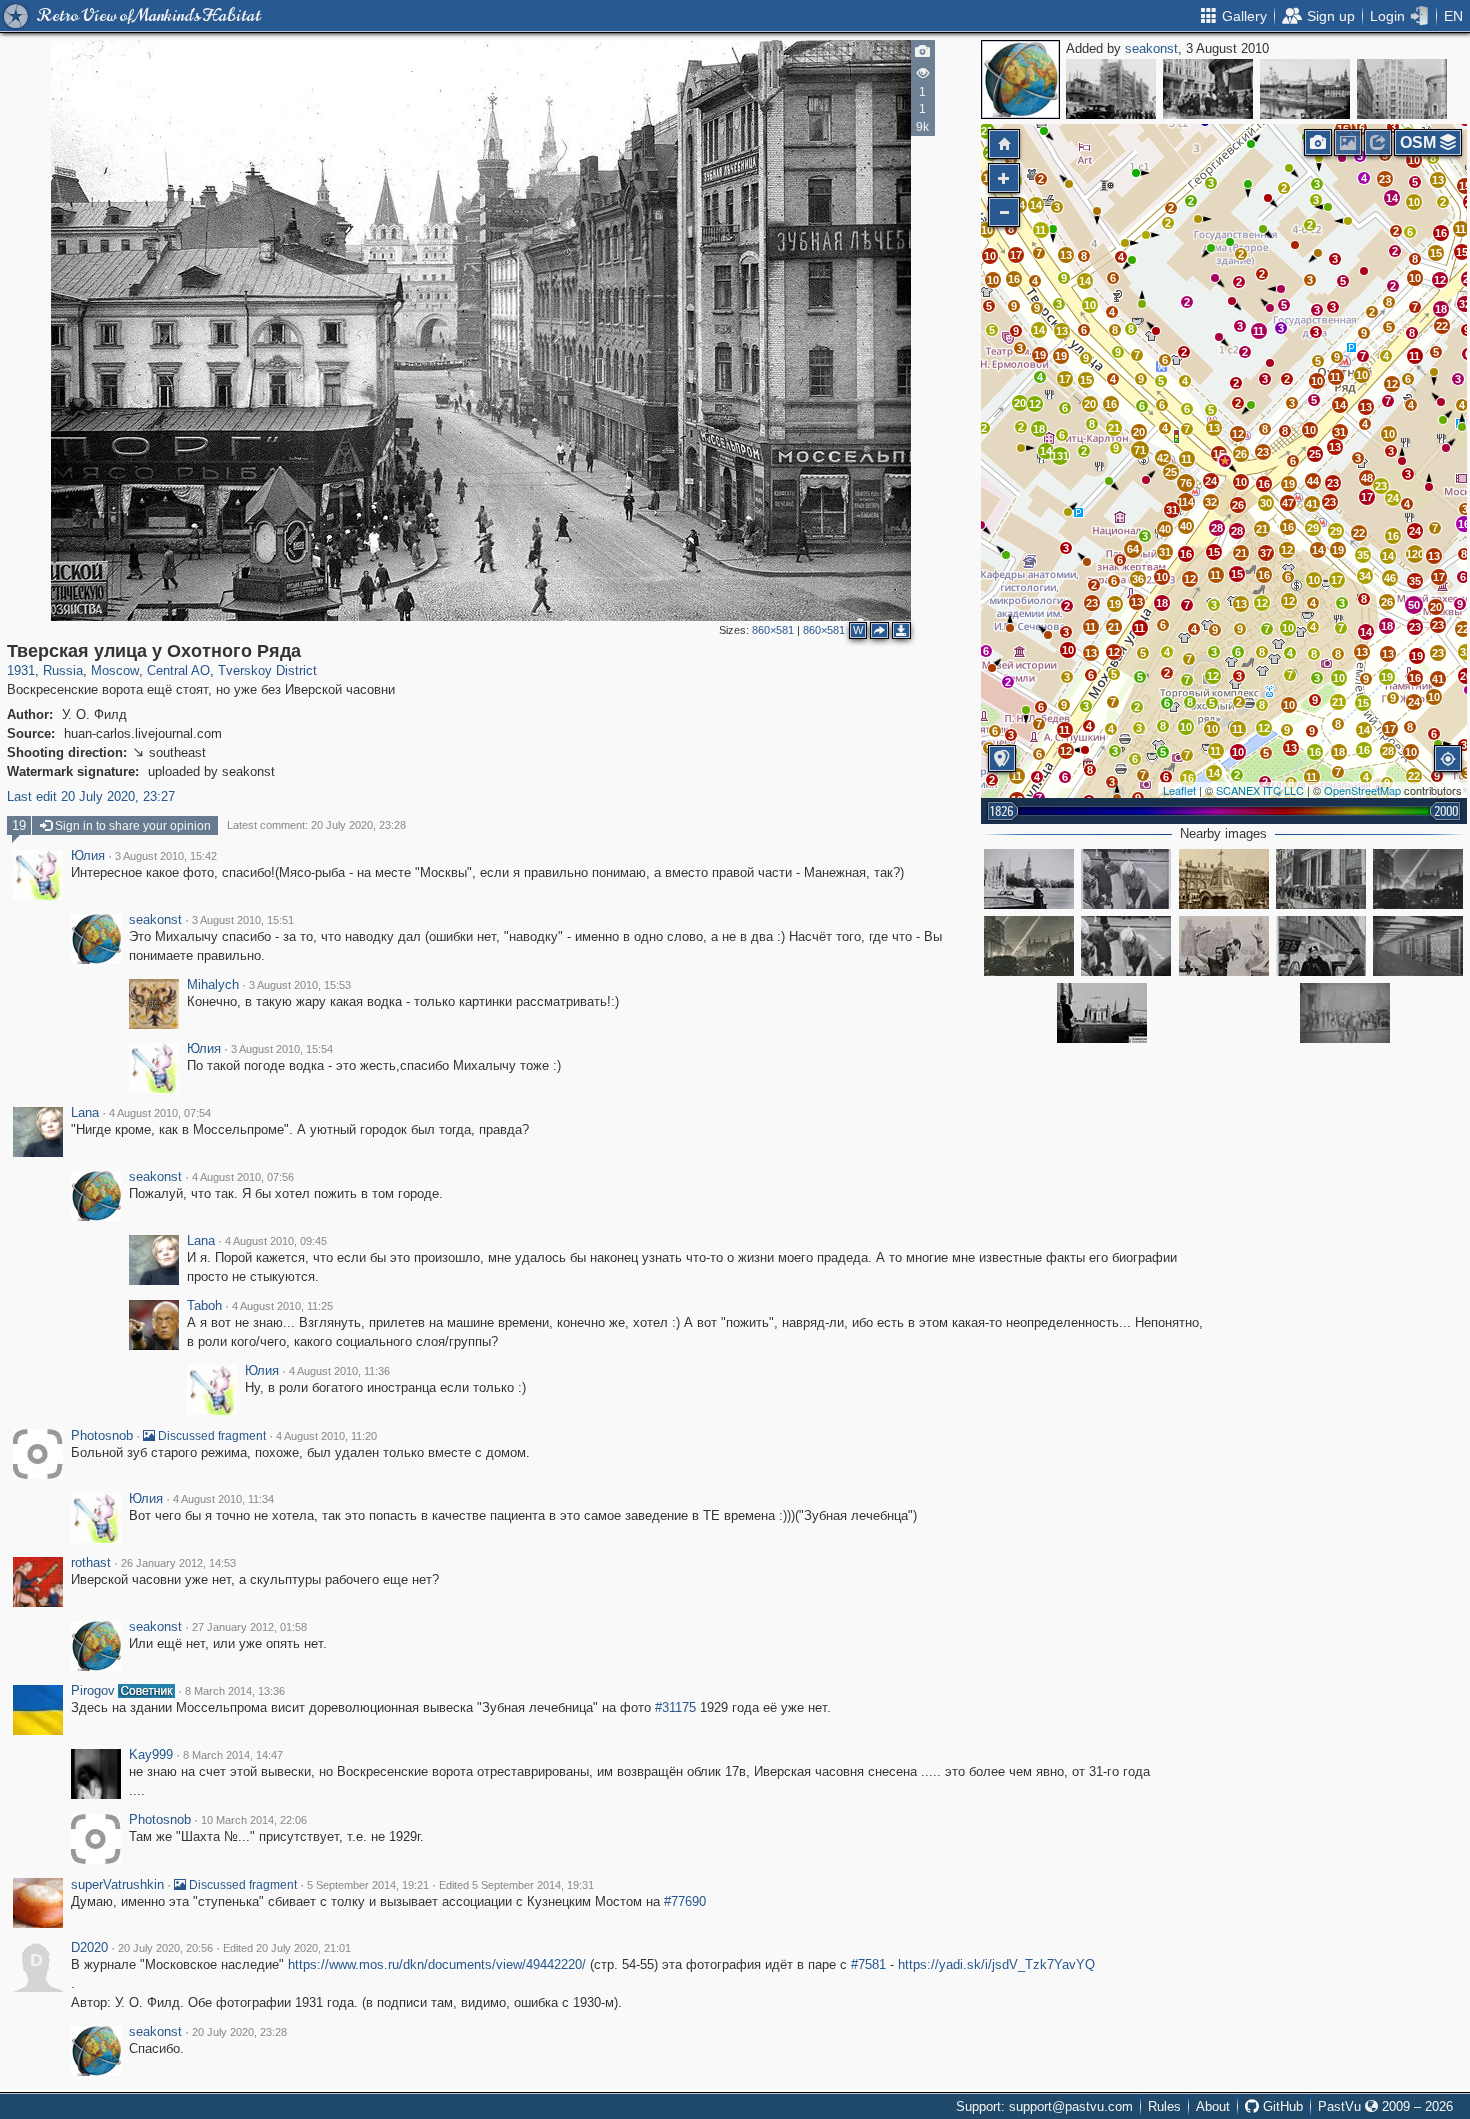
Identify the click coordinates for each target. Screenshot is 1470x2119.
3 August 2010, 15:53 (300, 985)
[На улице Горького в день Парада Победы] (1418, 879)
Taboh (204, 1306)
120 (1415, 554)
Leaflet (1179, 790)
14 (1392, 198)
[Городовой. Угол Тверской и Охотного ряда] (1321, 946)
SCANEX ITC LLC (1260, 790)
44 (1313, 481)
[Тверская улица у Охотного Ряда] (1225, 461)
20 (1139, 432)
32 (1211, 502)
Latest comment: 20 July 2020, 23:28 (316, 825)
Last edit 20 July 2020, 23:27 (91, 796)
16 (1441, 233)
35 (1363, 555)
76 (1186, 483)
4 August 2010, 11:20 (326, 1436)
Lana (85, 1113)
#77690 (685, 1901)
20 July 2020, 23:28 (239, 2032)
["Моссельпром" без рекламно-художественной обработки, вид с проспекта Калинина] (1402, 89)
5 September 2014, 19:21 (368, 1885)
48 (1367, 478)
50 (1414, 605)
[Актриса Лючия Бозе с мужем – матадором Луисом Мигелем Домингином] (1224, 946)
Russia (63, 670)
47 (1288, 503)
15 (1436, 253)
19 (1289, 484)
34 (1365, 576)
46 (1390, 578)
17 (1337, 580)
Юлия (88, 856)
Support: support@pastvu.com (1044, 2106)
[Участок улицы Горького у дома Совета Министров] (1321, 879)
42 (1163, 458)
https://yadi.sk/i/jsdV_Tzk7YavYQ (996, 1964)
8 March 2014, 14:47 (233, 1755)
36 (1138, 579)
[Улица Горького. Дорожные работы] (1126, 946)
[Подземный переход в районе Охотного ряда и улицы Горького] (1418, 946)
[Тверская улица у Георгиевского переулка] (1208, 89)
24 (1211, 481)
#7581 (868, 1964)
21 (1262, 529)
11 (1460, 229)
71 (1140, 450)
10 (1414, 160)
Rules (1164, 2106)
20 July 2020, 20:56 (165, 1948)
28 (1237, 531)
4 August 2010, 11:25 (282, 1306)
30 (1266, 503)
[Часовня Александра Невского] (1224, 879)
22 (1442, 326)
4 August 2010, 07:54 (160, 1113)
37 (1266, 553)
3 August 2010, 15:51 (243, 920)
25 (1315, 454)
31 (1340, 432)
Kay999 (151, 1755)
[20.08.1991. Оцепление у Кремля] (1345, 1013)
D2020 (89, 1948)
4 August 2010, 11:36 (339, 1371)
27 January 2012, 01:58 (249, 1627)
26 (1238, 505)
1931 (21, 670)
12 (1440, 280)
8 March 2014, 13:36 (235, 1691)
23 (1385, 179)
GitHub (1281, 2106)
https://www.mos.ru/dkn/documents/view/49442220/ (437, 1964)
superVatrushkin (117, 1885)
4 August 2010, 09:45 (276, 1241)
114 (1185, 502)
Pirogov (93, 1691)
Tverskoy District (267, 670)
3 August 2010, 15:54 (282, 1049)
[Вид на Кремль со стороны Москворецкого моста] (1305, 89)
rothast (91, 1563)
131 (1060, 456)
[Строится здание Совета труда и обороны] (1111, 89)
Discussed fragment (210, 1436)
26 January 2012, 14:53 (178, 1563)
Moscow (115, 670)
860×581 (773, 630)
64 (1133, 549)
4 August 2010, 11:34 (223, 1499)
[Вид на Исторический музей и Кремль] (1102, 1013)
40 (1165, 529)
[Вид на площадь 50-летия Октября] (1029, 879)
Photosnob (102, 1436)
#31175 (675, 1707)
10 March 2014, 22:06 (254, 1820)
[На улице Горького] (1029, 946)
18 (1441, 309)
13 (1438, 180)
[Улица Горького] (1126, 879)
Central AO (178, 670)
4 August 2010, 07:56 (243, 1177)
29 (1313, 528)
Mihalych (213, 985)
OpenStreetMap (1362, 790)
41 (1312, 504)
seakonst (1151, 48)
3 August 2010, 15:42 (166, 856)
